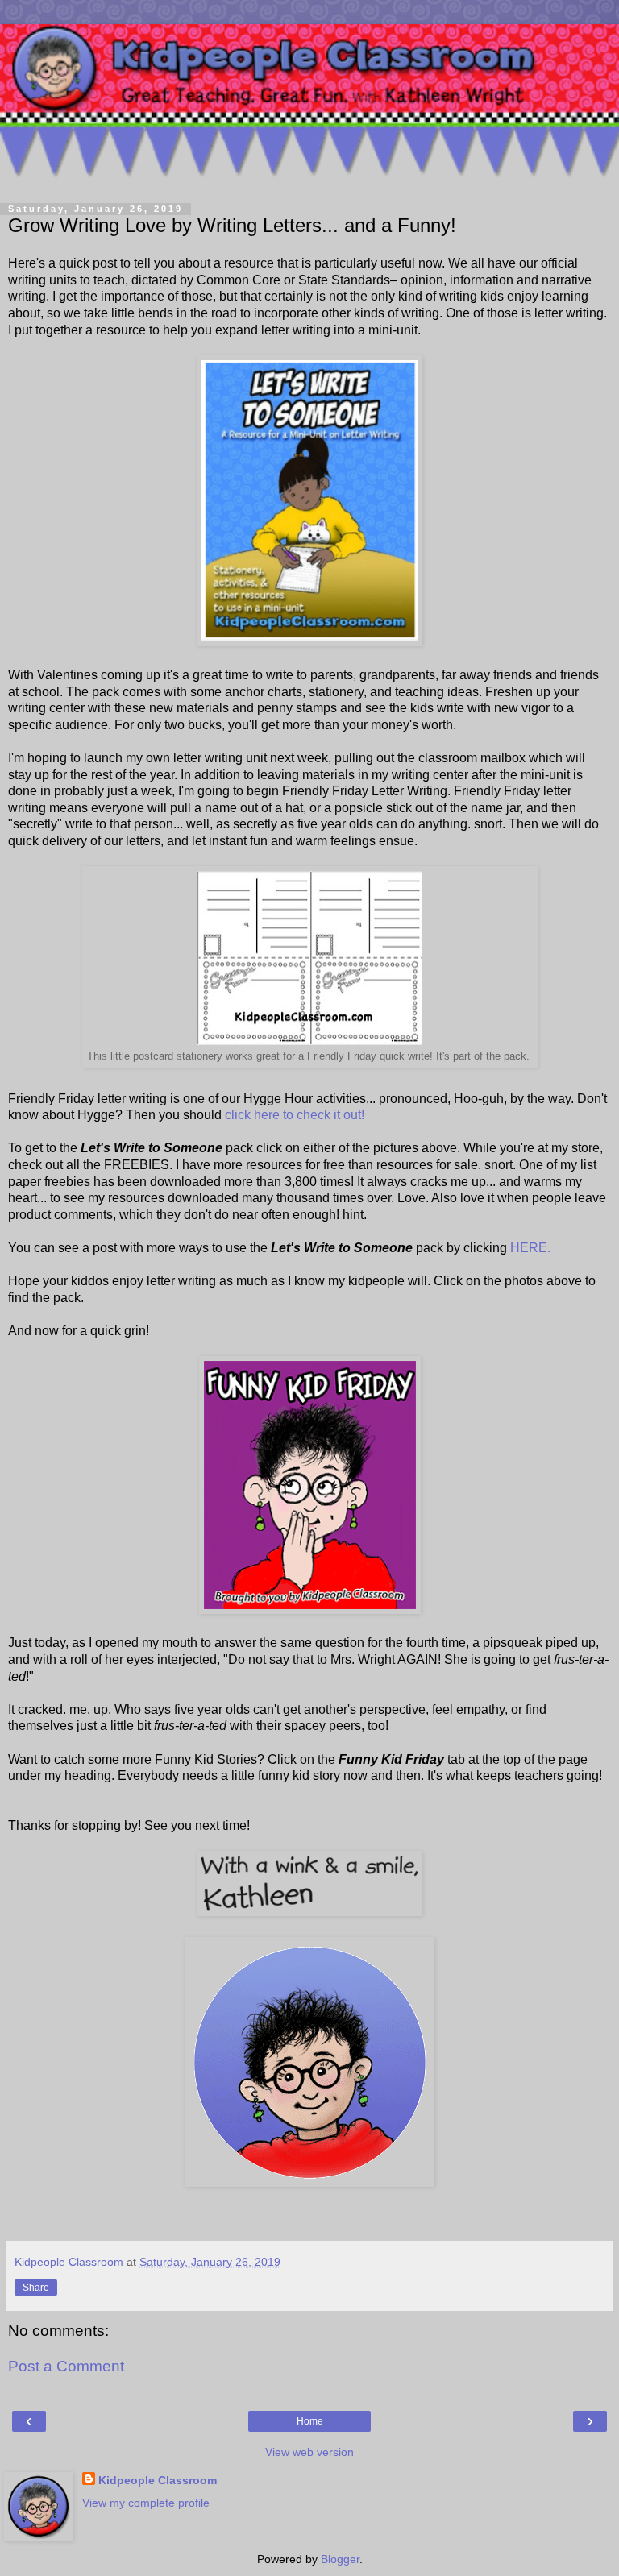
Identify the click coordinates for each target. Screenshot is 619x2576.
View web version (309, 2452)
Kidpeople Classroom (158, 2480)
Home (310, 2421)
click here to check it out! (295, 1115)
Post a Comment (66, 2366)
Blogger (340, 2559)
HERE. (530, 1248)
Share (36, 2288)
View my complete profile (146, 2503)
